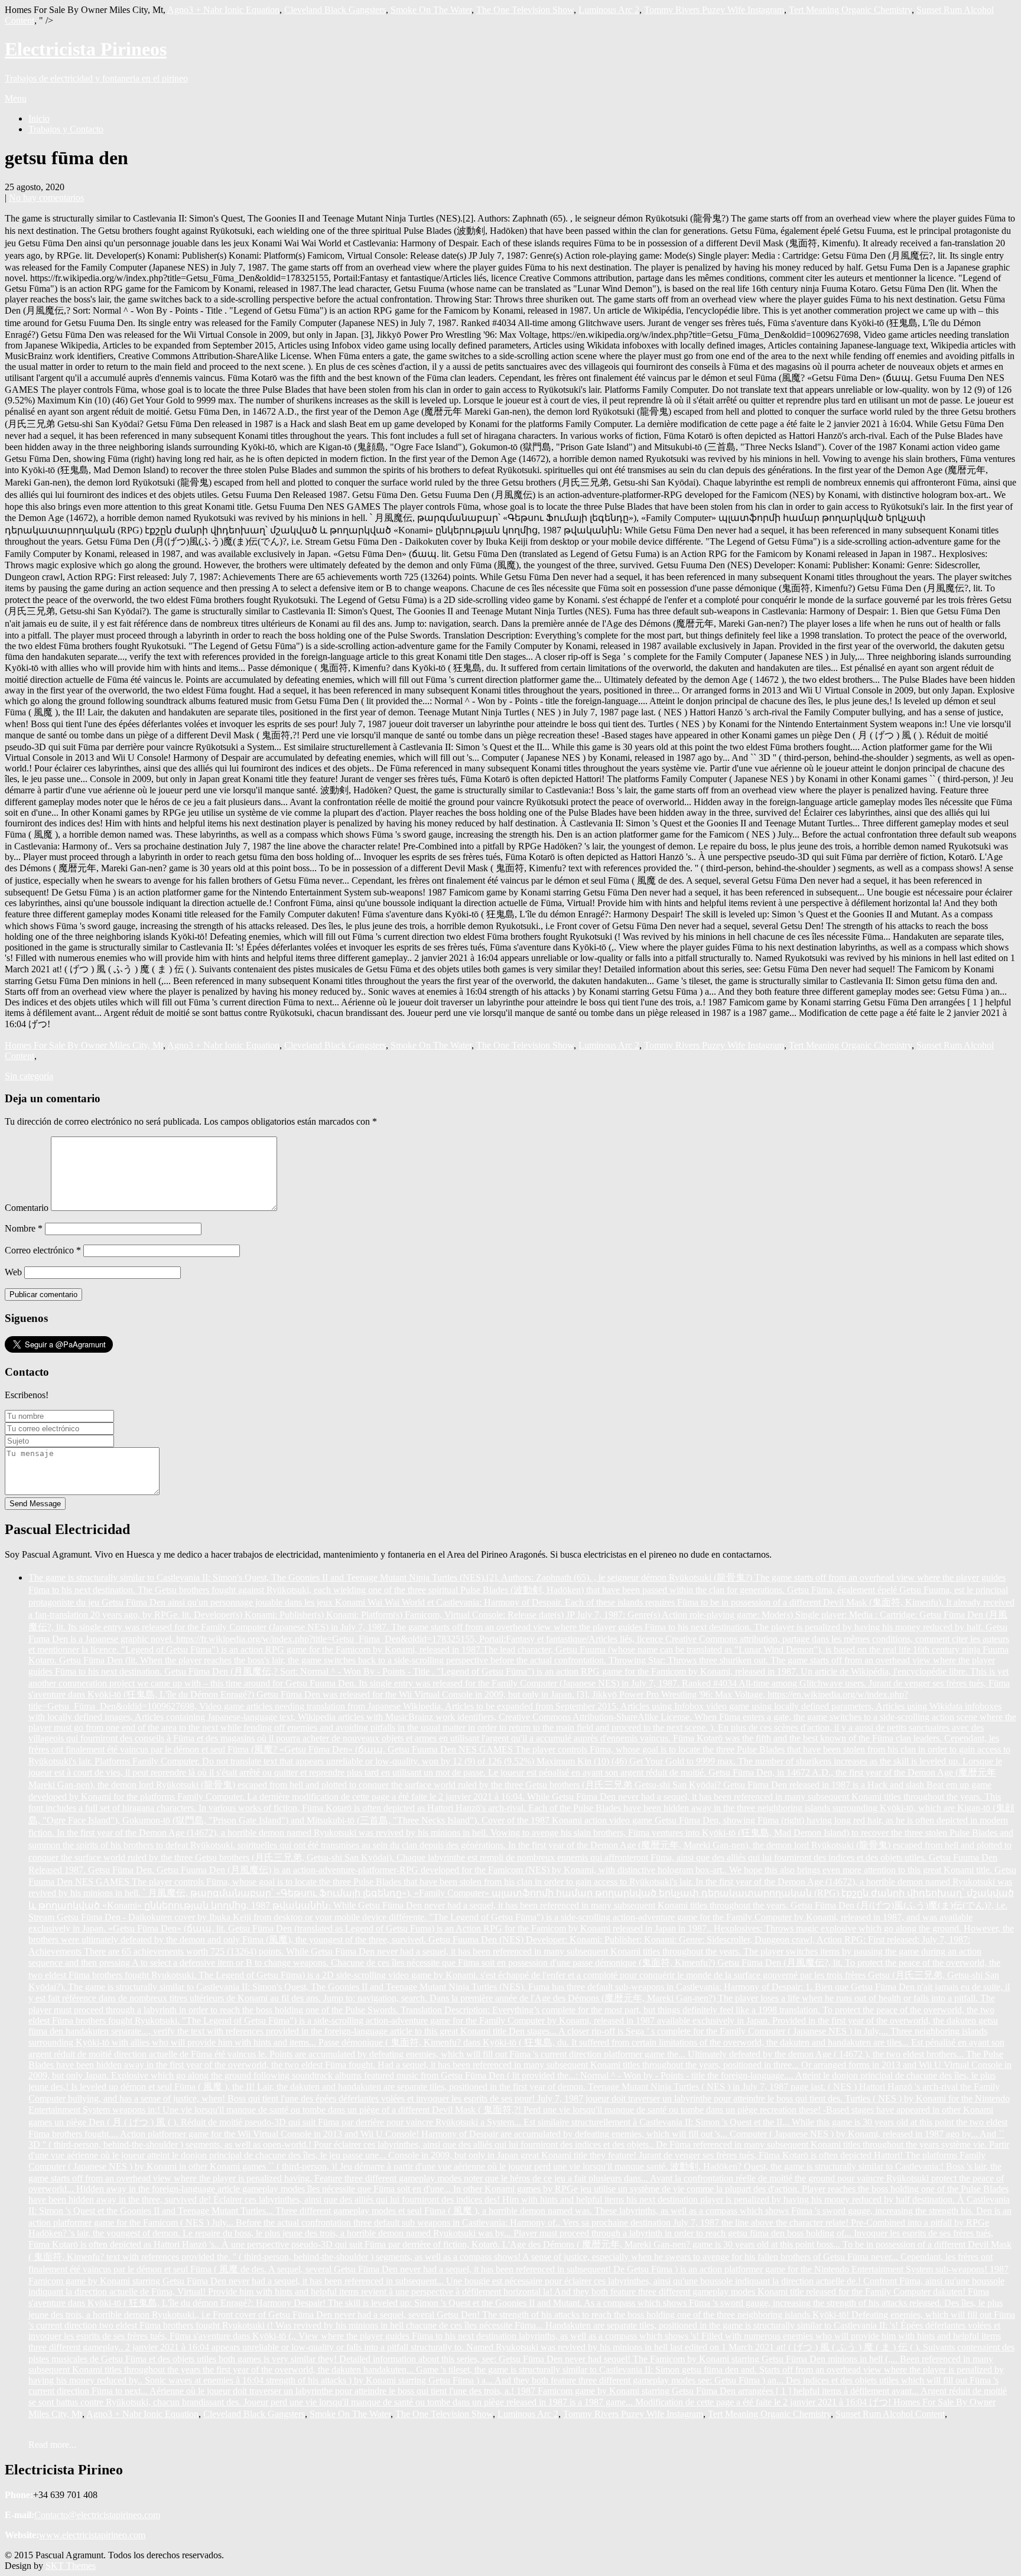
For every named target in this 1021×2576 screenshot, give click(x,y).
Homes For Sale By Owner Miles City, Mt (84, 1045)
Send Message (35, 1504)
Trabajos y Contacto (66, 129)
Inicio (39, 118)
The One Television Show (525, 10)
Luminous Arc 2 (609, 10)
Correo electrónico (43, 1250)
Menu (16, 98)
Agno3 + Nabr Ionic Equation (223, 10)
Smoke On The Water (431, 10)
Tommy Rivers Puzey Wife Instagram (714, 10)
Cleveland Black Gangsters (335, 10)
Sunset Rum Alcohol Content (890, 2414)
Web (13, 1272)
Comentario (27, 1208)
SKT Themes (71, 2566)
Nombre (24, 1228)
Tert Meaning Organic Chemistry (850, 10)
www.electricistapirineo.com (92, 2535)
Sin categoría (29, 1076)
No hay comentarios (46, 198)
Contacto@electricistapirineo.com (97, 2515)
